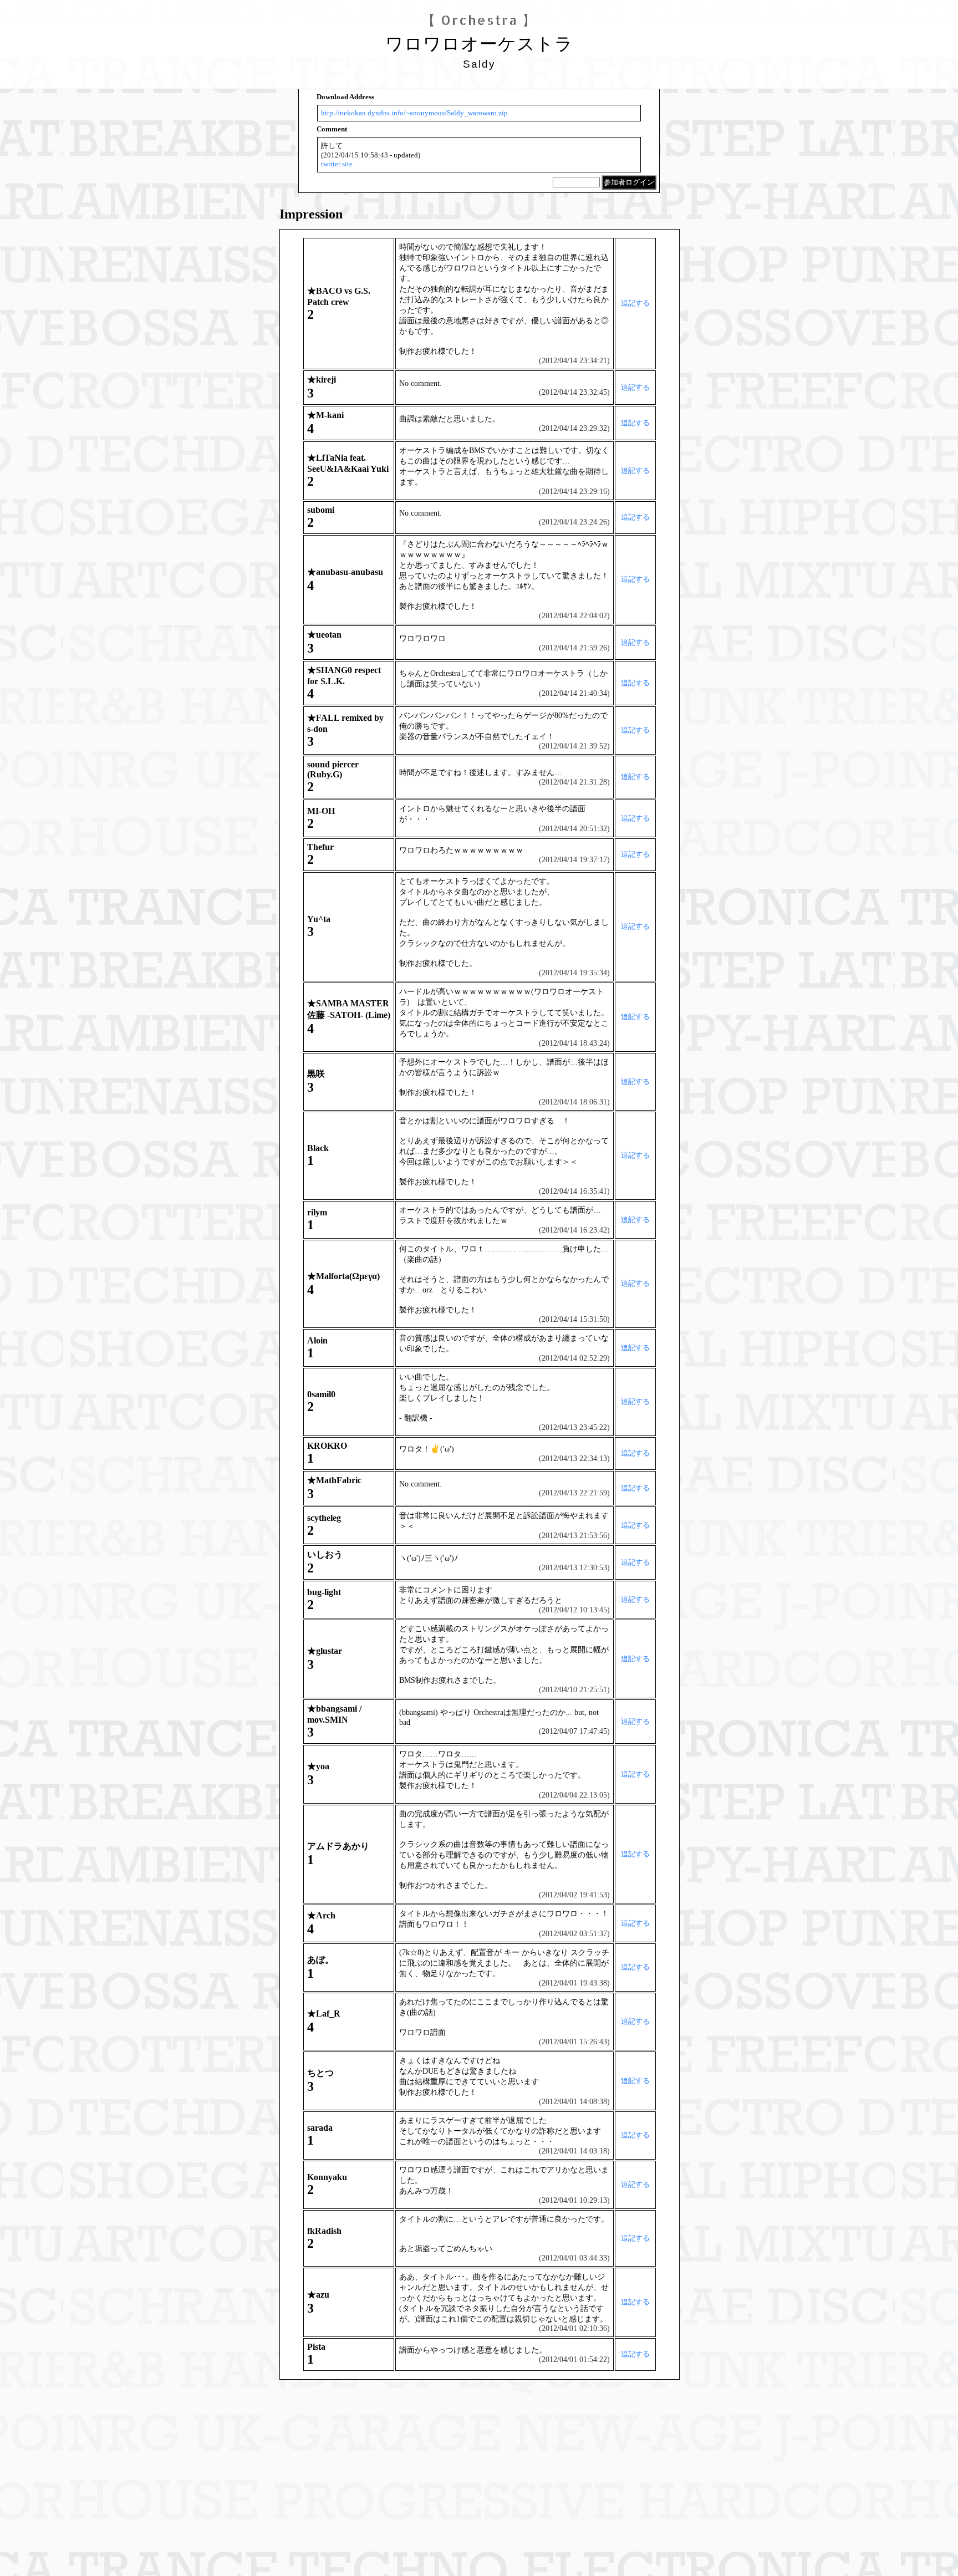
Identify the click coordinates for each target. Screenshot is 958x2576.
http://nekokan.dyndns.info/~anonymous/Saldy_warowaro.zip (414, 113)
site (347, 164)
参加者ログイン (629, 182)
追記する (635, 303)
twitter (331, 164)
